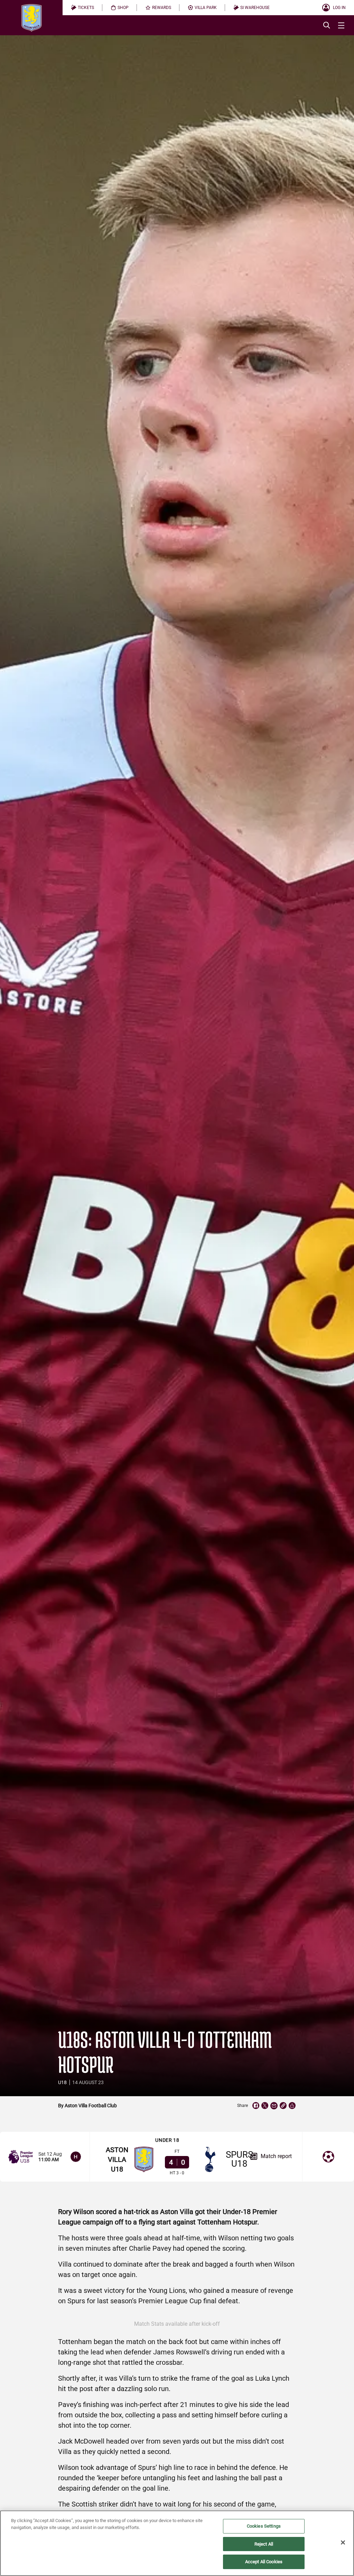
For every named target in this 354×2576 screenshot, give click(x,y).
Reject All (264, 2544)
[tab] (82, 8)
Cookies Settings (264, 2526)
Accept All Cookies (264, 2562)
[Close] (343, 2542)
